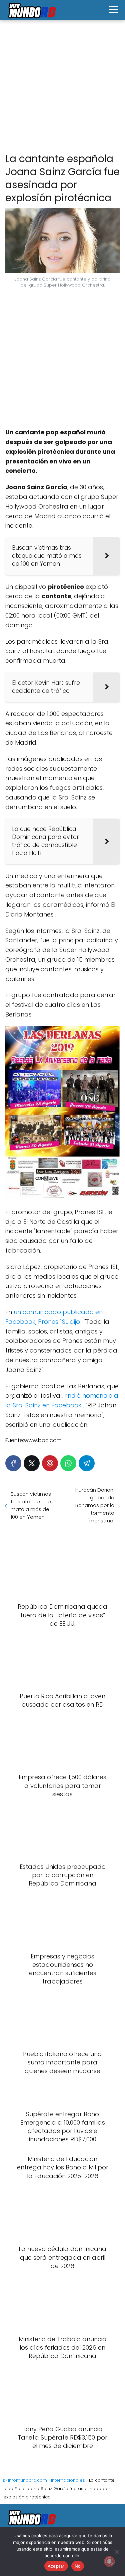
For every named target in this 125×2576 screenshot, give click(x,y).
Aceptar (56, 2566)
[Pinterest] (50, 1463)
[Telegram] (87, 1463)
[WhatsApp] (68, 1463)
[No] (117, 2552)
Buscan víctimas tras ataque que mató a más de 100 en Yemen (31, 1505)
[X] (32, 1463)
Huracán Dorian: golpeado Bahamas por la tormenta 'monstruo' (95, 1505)
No (78, 2566)
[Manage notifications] (109, 2561)
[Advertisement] (62, 87)
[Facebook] (13, 1463)
